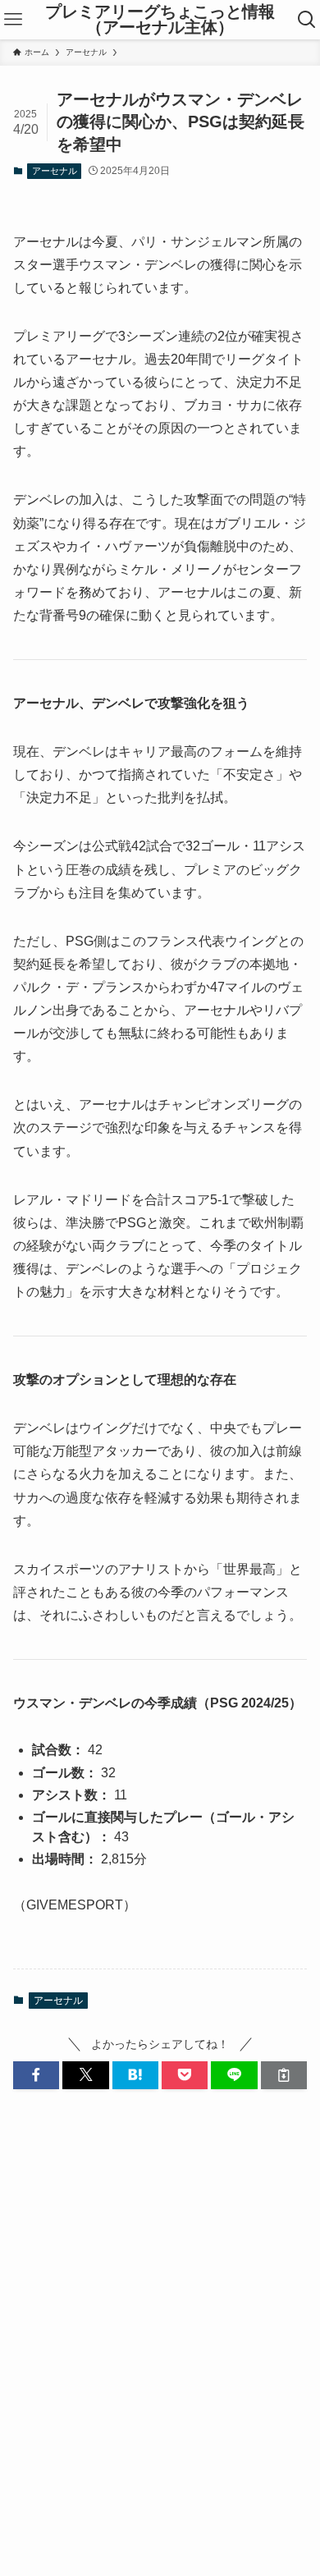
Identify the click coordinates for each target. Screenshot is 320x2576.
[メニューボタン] (13, 20)
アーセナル (55, 171)
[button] (36, 2075)
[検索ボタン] (307, 20)
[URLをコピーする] (284, 2075)
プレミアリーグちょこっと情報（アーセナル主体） (160, 20)
